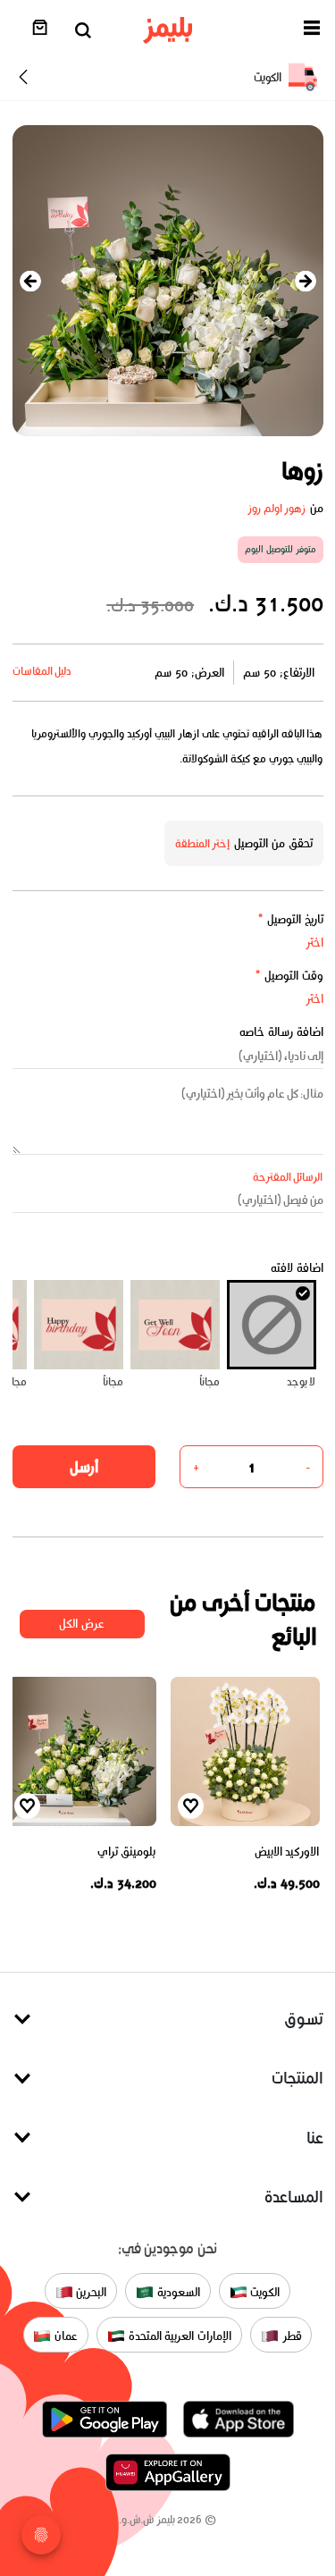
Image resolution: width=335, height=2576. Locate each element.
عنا (315, 2138)
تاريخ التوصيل (290, 919)
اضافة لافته (297, 1268)
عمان (64, 2336)
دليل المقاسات (42, 671)
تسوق (304, 2019)
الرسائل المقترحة (288, 1177)
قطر (290, 2336)
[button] (312, 31)
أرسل (84, 1467)
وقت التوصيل (289, 976)
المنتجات (297, 2078)
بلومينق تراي (127, 1852)
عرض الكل (82, 1624)
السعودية (177, 2292)
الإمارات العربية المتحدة (178, 2336)
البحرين (90, 2292)
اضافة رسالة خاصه (281, 1032)
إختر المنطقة (203, 843)
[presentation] (30, 281)
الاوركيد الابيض (287, 1852)
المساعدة (294, 2197)
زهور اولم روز (277, 508)
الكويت (264, 2292)
